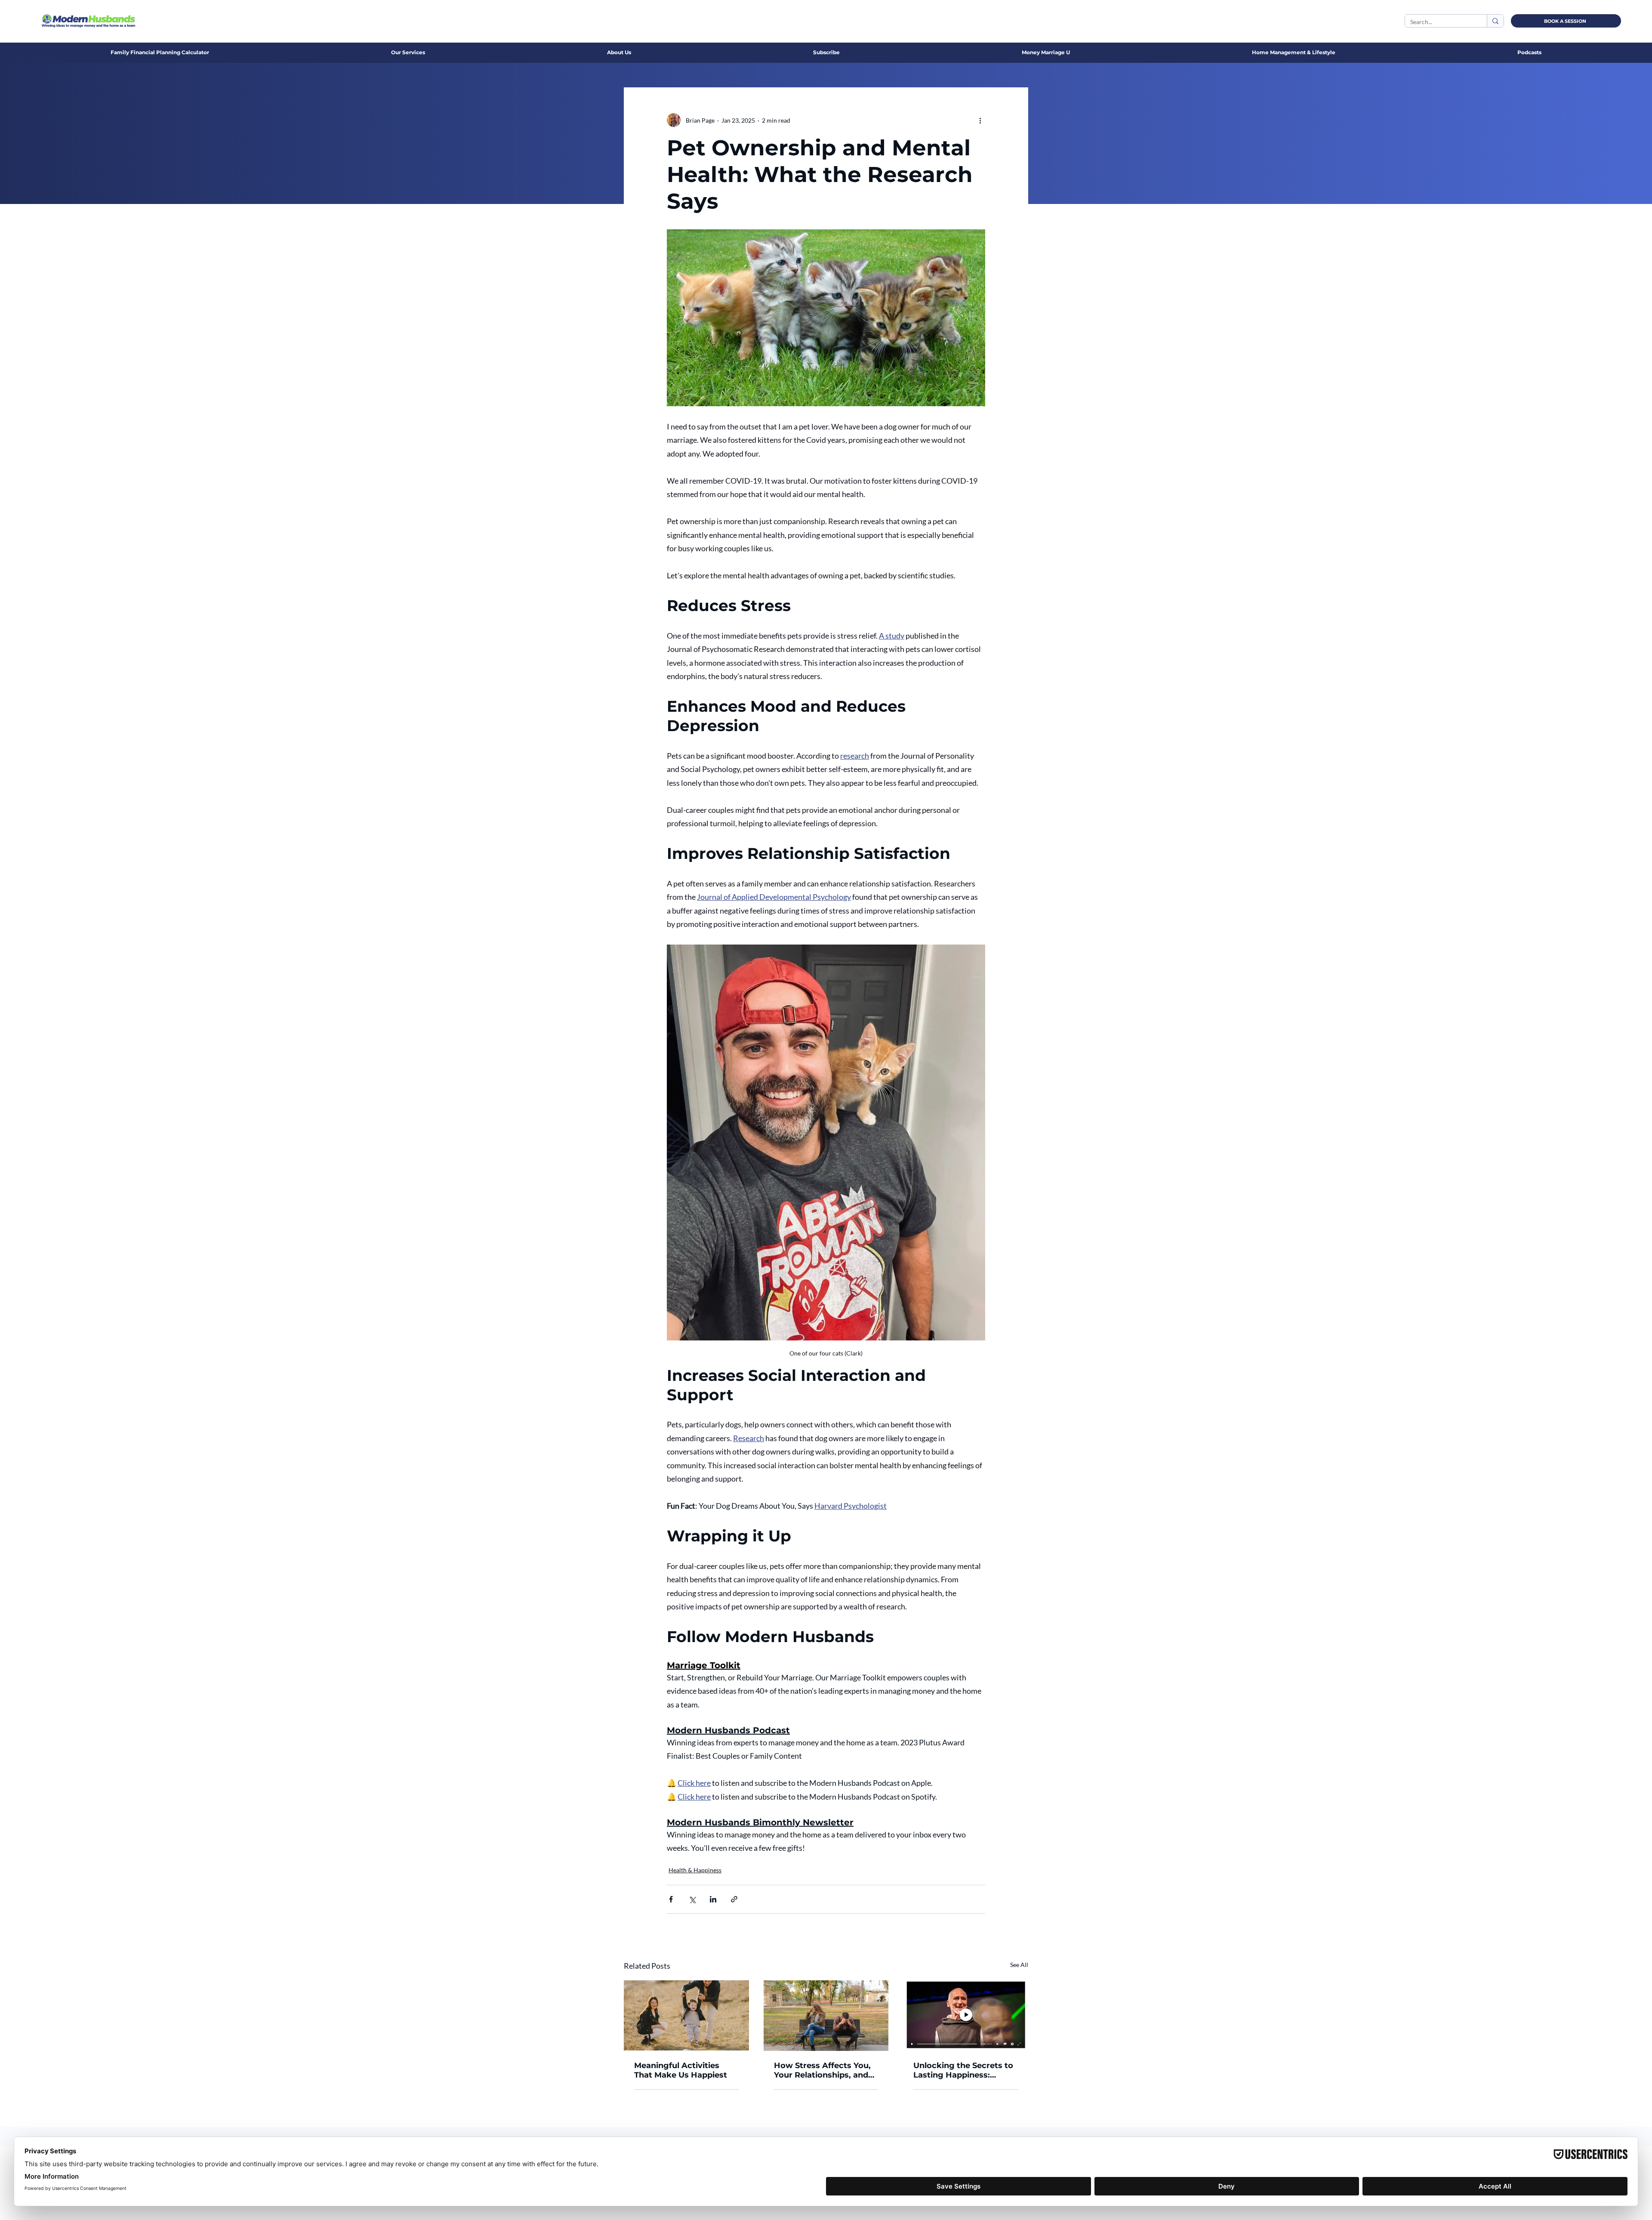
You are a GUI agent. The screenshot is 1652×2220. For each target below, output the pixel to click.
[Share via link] (734, 1899)
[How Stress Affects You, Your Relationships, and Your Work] (826, 2016)
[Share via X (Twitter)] (692, 1899)
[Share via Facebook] (671, 1899)
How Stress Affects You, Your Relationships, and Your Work (822, 2070)
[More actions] (980, 120)
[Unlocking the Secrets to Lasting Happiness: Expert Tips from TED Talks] (966, 2015)
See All (1019, 1965)
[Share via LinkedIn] (713, 1899)
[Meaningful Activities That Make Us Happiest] (686, 2015)
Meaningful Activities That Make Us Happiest (681, 2070)
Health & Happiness (695, 1870)
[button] (619, 52)
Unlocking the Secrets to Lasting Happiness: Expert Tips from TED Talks (963, 2070)
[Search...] (1495, 21)
